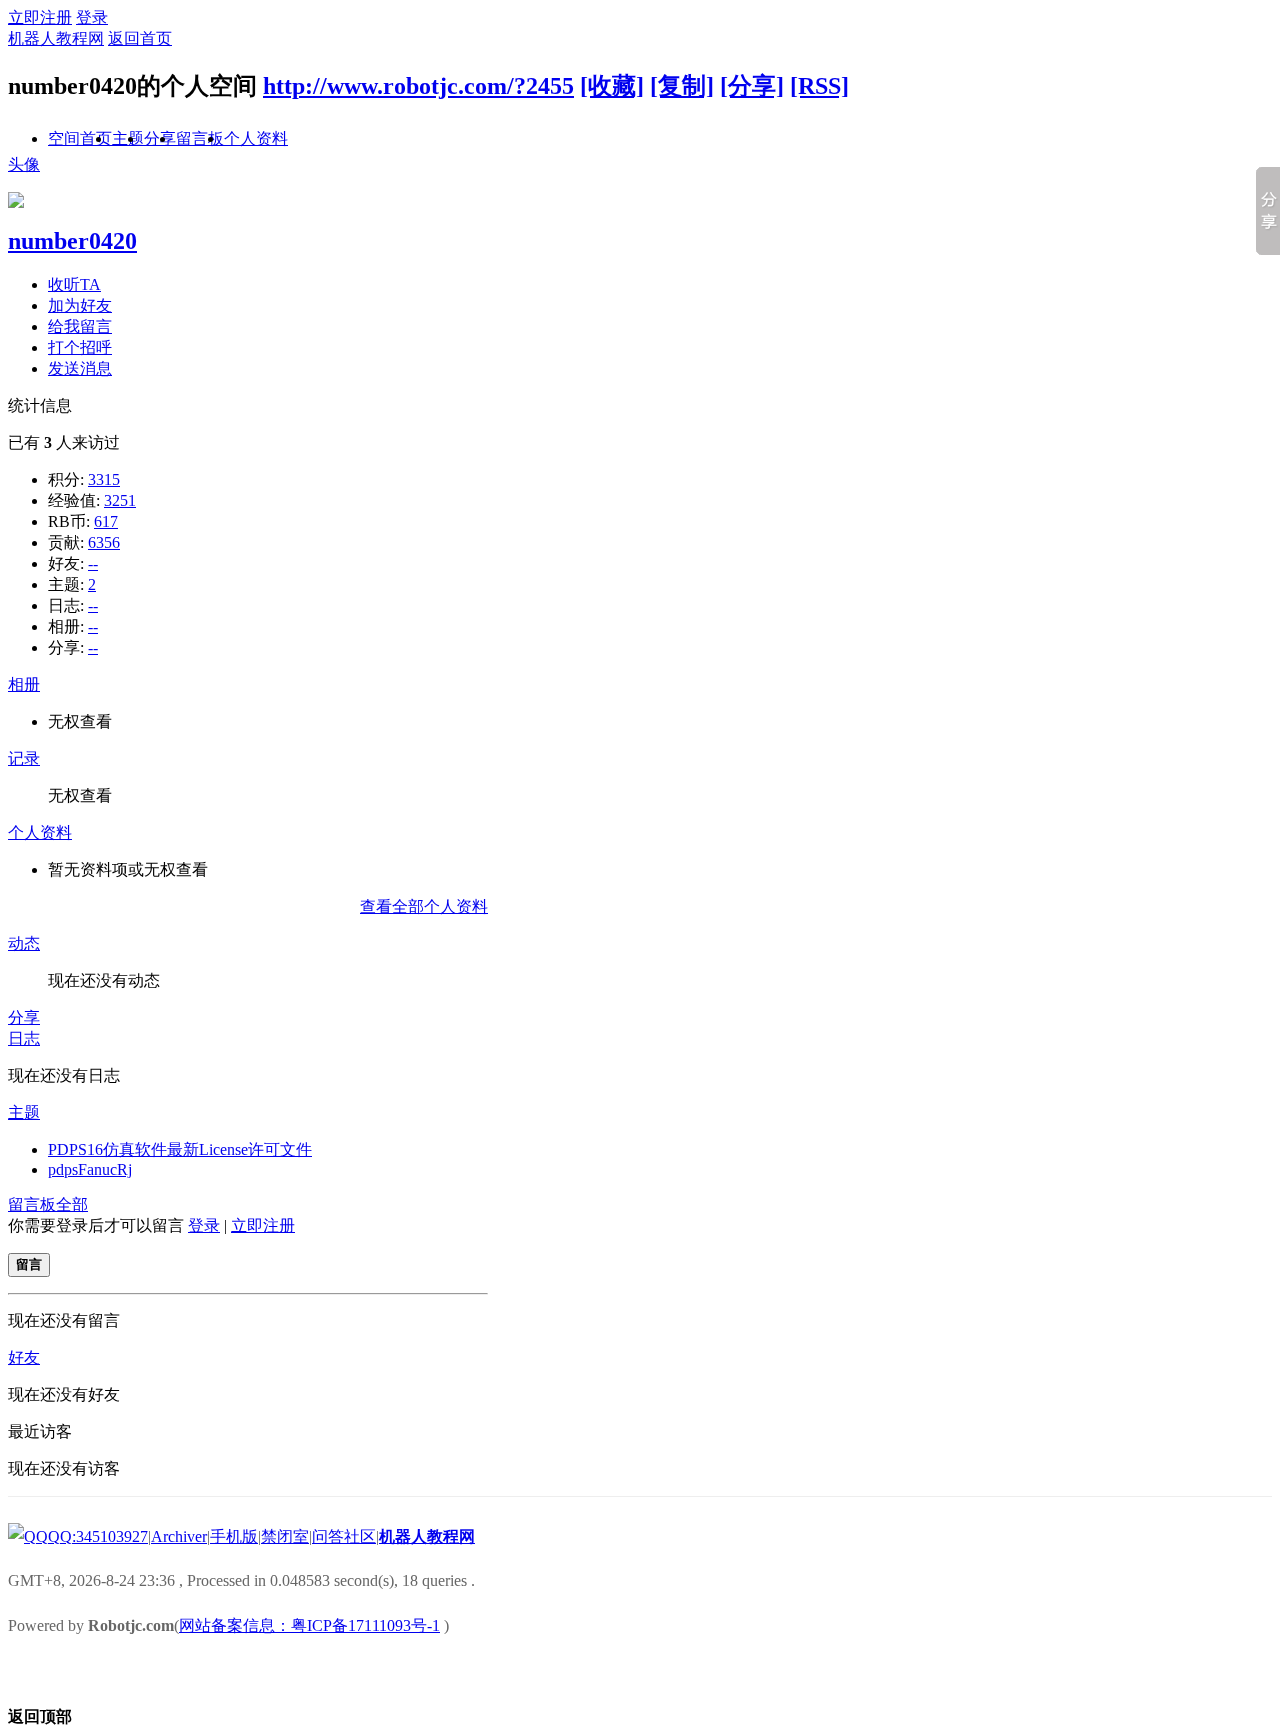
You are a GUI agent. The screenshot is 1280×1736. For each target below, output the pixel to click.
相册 (24, 684)
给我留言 (80, 326)
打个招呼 (80, 347)
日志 (24, 1038)
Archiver (179, 1536)
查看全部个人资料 (424, 906)
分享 (24, 1017)
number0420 (72, 241)
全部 (72, 1204)
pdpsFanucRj (90, 1169)
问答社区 (344, 1536)
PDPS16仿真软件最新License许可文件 (180, 1149)
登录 (92, 17)
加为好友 (80, 305)
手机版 (234, 1536)
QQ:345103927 (98, 1536)
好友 (24, 1357)
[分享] (752, 86)
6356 (104, 542)
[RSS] (819, 86)
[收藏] (612, 86)
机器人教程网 (56, 38)
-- (93, 563)
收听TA (74, 284)
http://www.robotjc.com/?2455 (418, 86)
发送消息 (80, 368)
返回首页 (140, 38)
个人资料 (256, 138)
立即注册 (40, 17)
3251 (120, 500)
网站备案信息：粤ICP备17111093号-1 (309, 1625)
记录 (24, 758)
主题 (24, 1112)
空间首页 (80, 138)
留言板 (200, 138)
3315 (104, 479)
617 (106, 521)
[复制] (682, 86)
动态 (24, 943)
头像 (24, 164)
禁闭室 (285, 1536)
